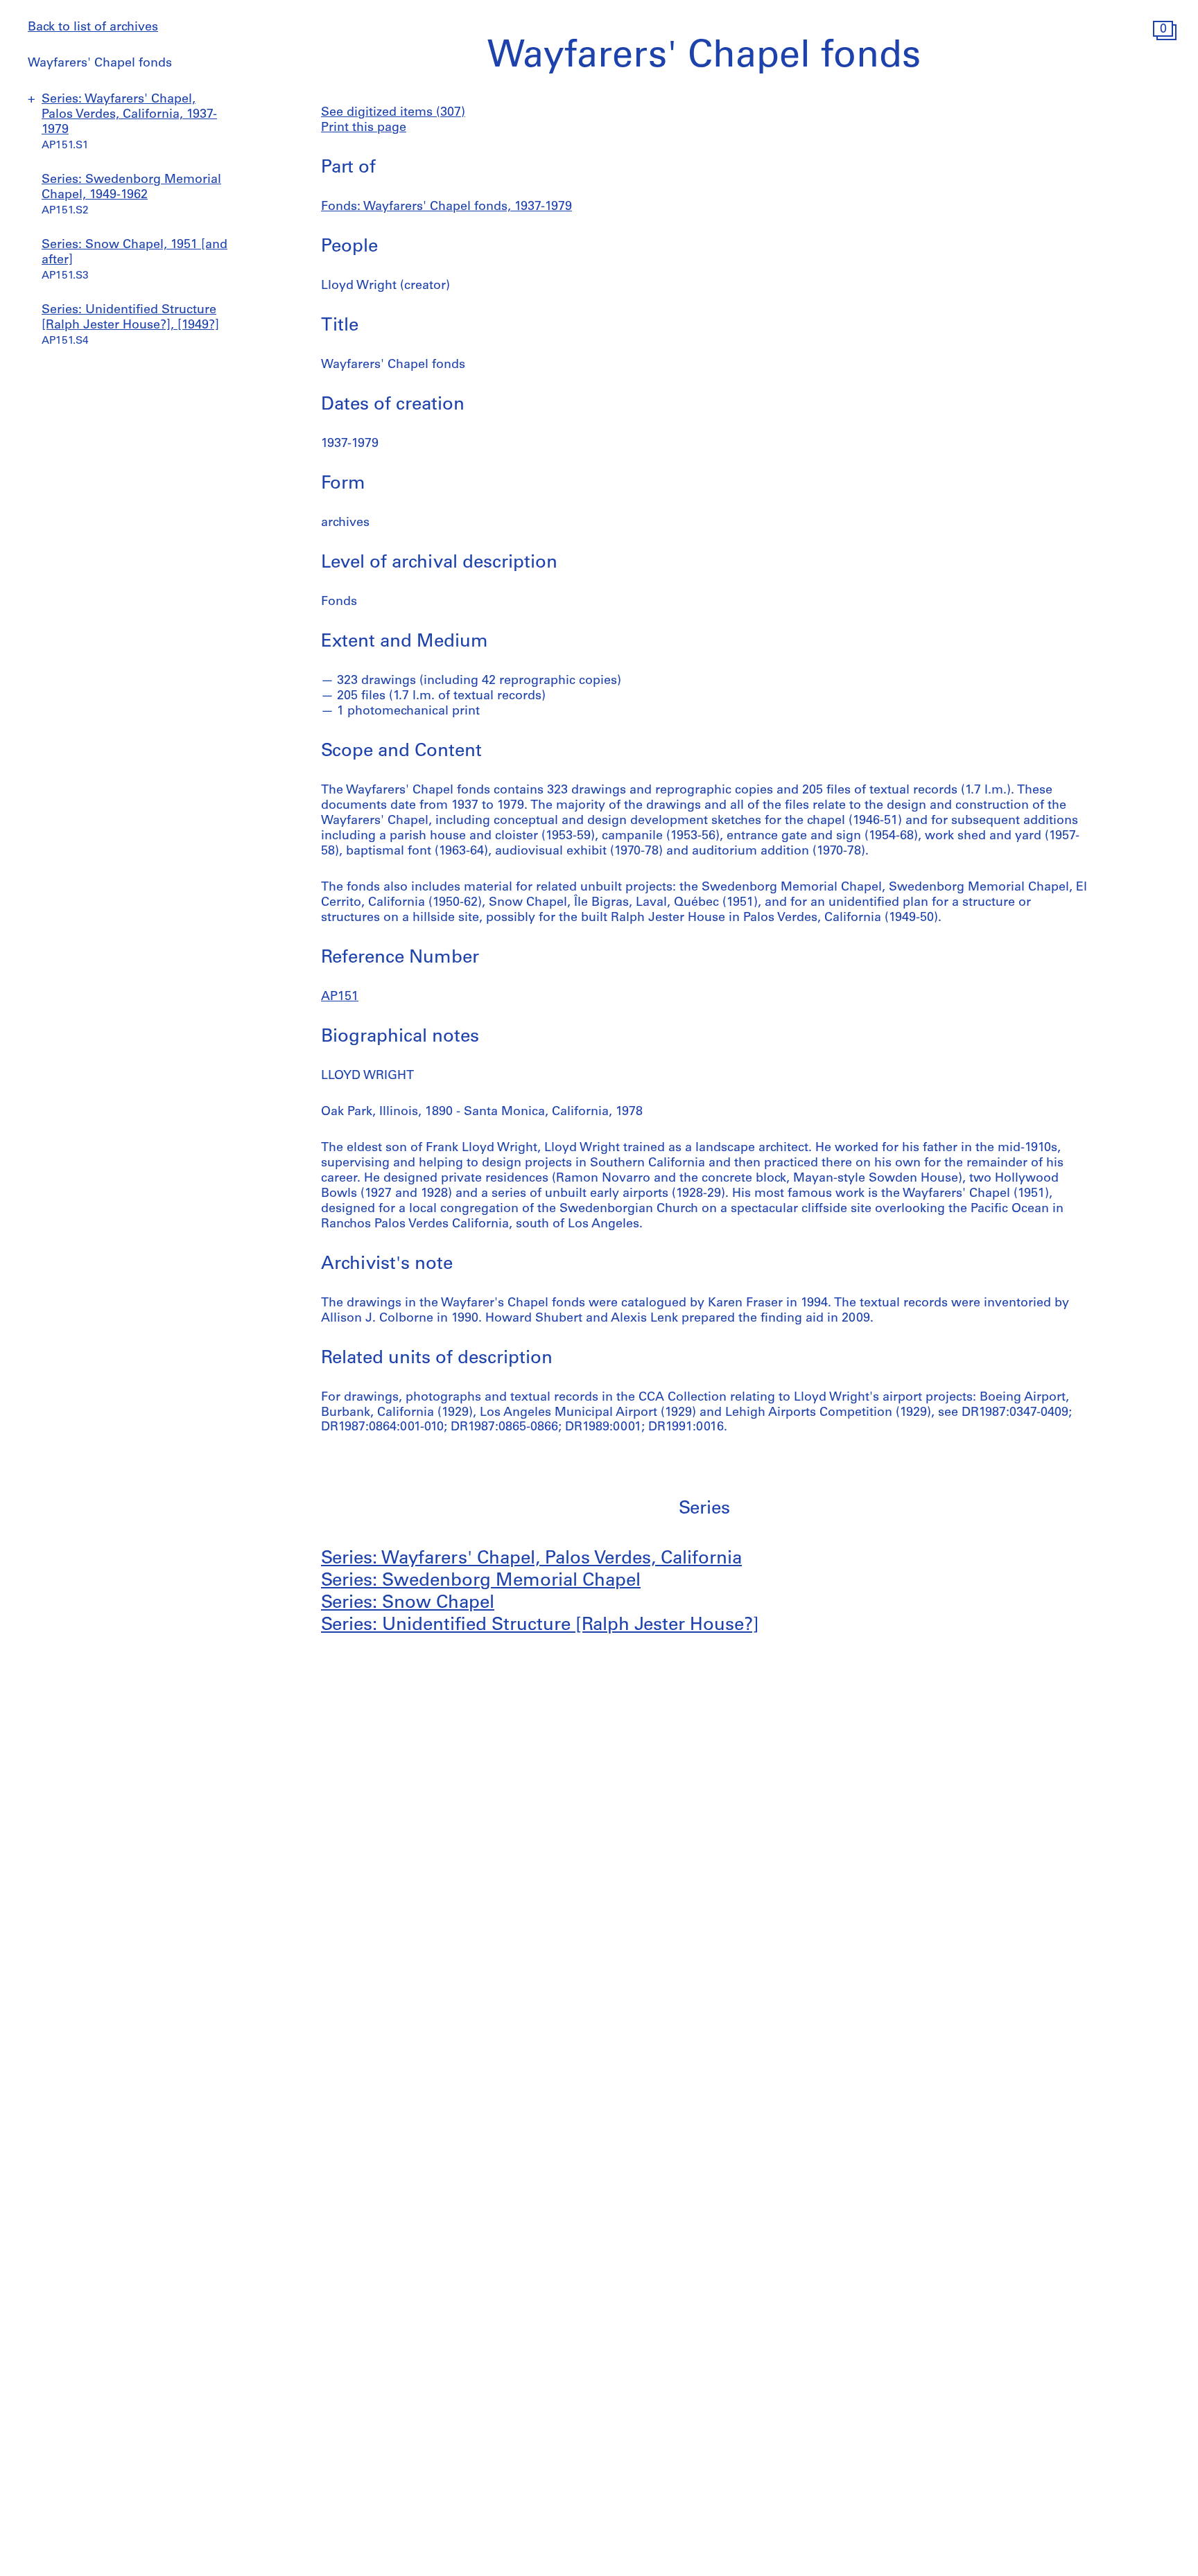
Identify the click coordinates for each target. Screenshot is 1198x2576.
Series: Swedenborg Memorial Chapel (481, 1581)
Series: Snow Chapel (408, 1603)
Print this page (364, 128)
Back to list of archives (93, 28)
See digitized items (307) (393, 113)
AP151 (340, 997)
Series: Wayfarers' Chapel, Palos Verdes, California (531, 1559)
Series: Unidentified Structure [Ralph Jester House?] (540, 1626)
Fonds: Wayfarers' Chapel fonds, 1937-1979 (446, 207)
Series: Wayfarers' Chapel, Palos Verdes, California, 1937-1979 (129, 115)
